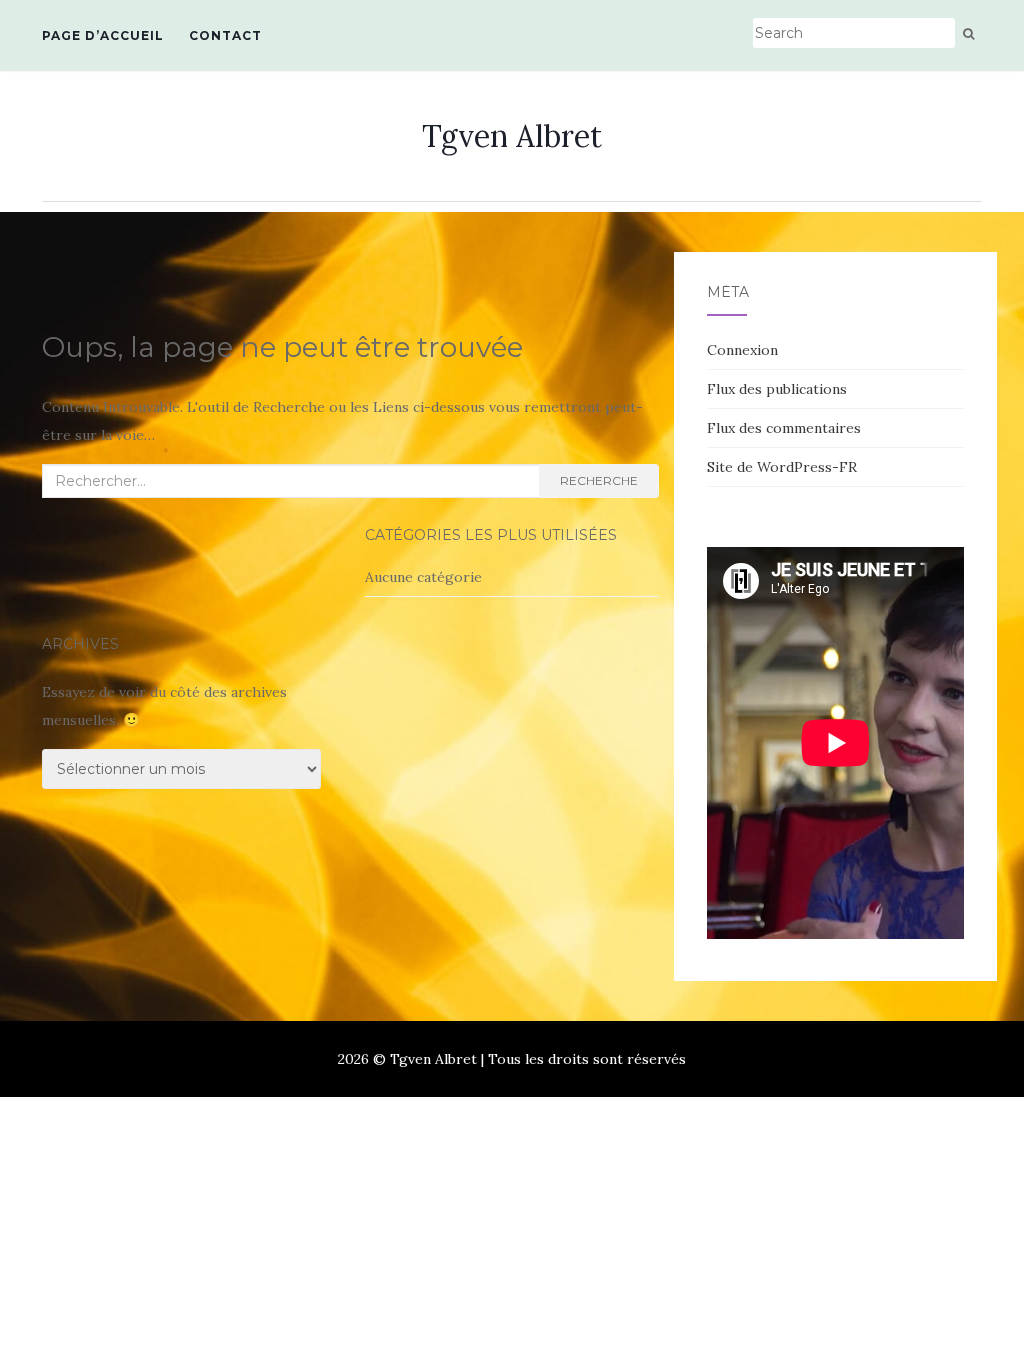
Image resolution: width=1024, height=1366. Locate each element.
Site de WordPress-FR (782, 467)
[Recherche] (968, 34)
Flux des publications (777, 389)
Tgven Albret (512, 136)
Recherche (599, 480)
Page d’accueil (103, 35)
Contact (225, 35)
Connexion (742, 350)
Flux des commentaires (784, 428)
